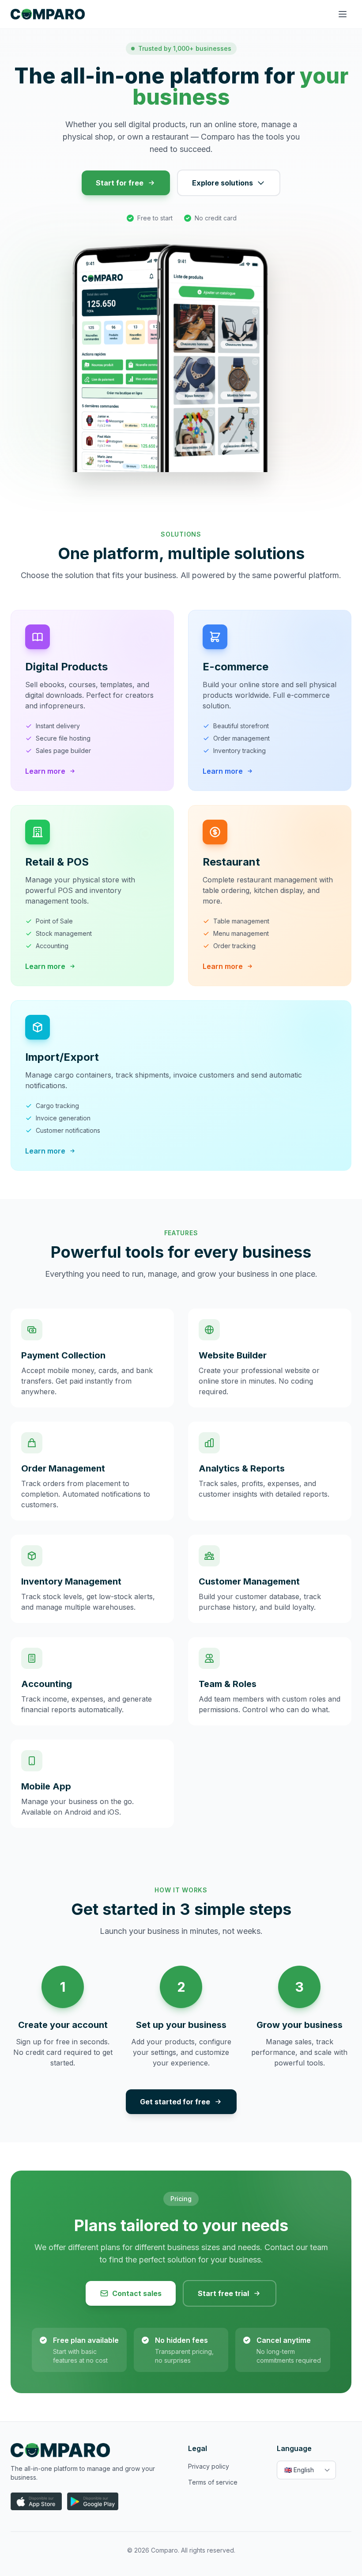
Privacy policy (209, 2466)
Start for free (120, 183)
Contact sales (137, 2293)
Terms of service (213, 2482)
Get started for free (175, 2102)
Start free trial (223, 2293)
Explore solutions (222, 183)
